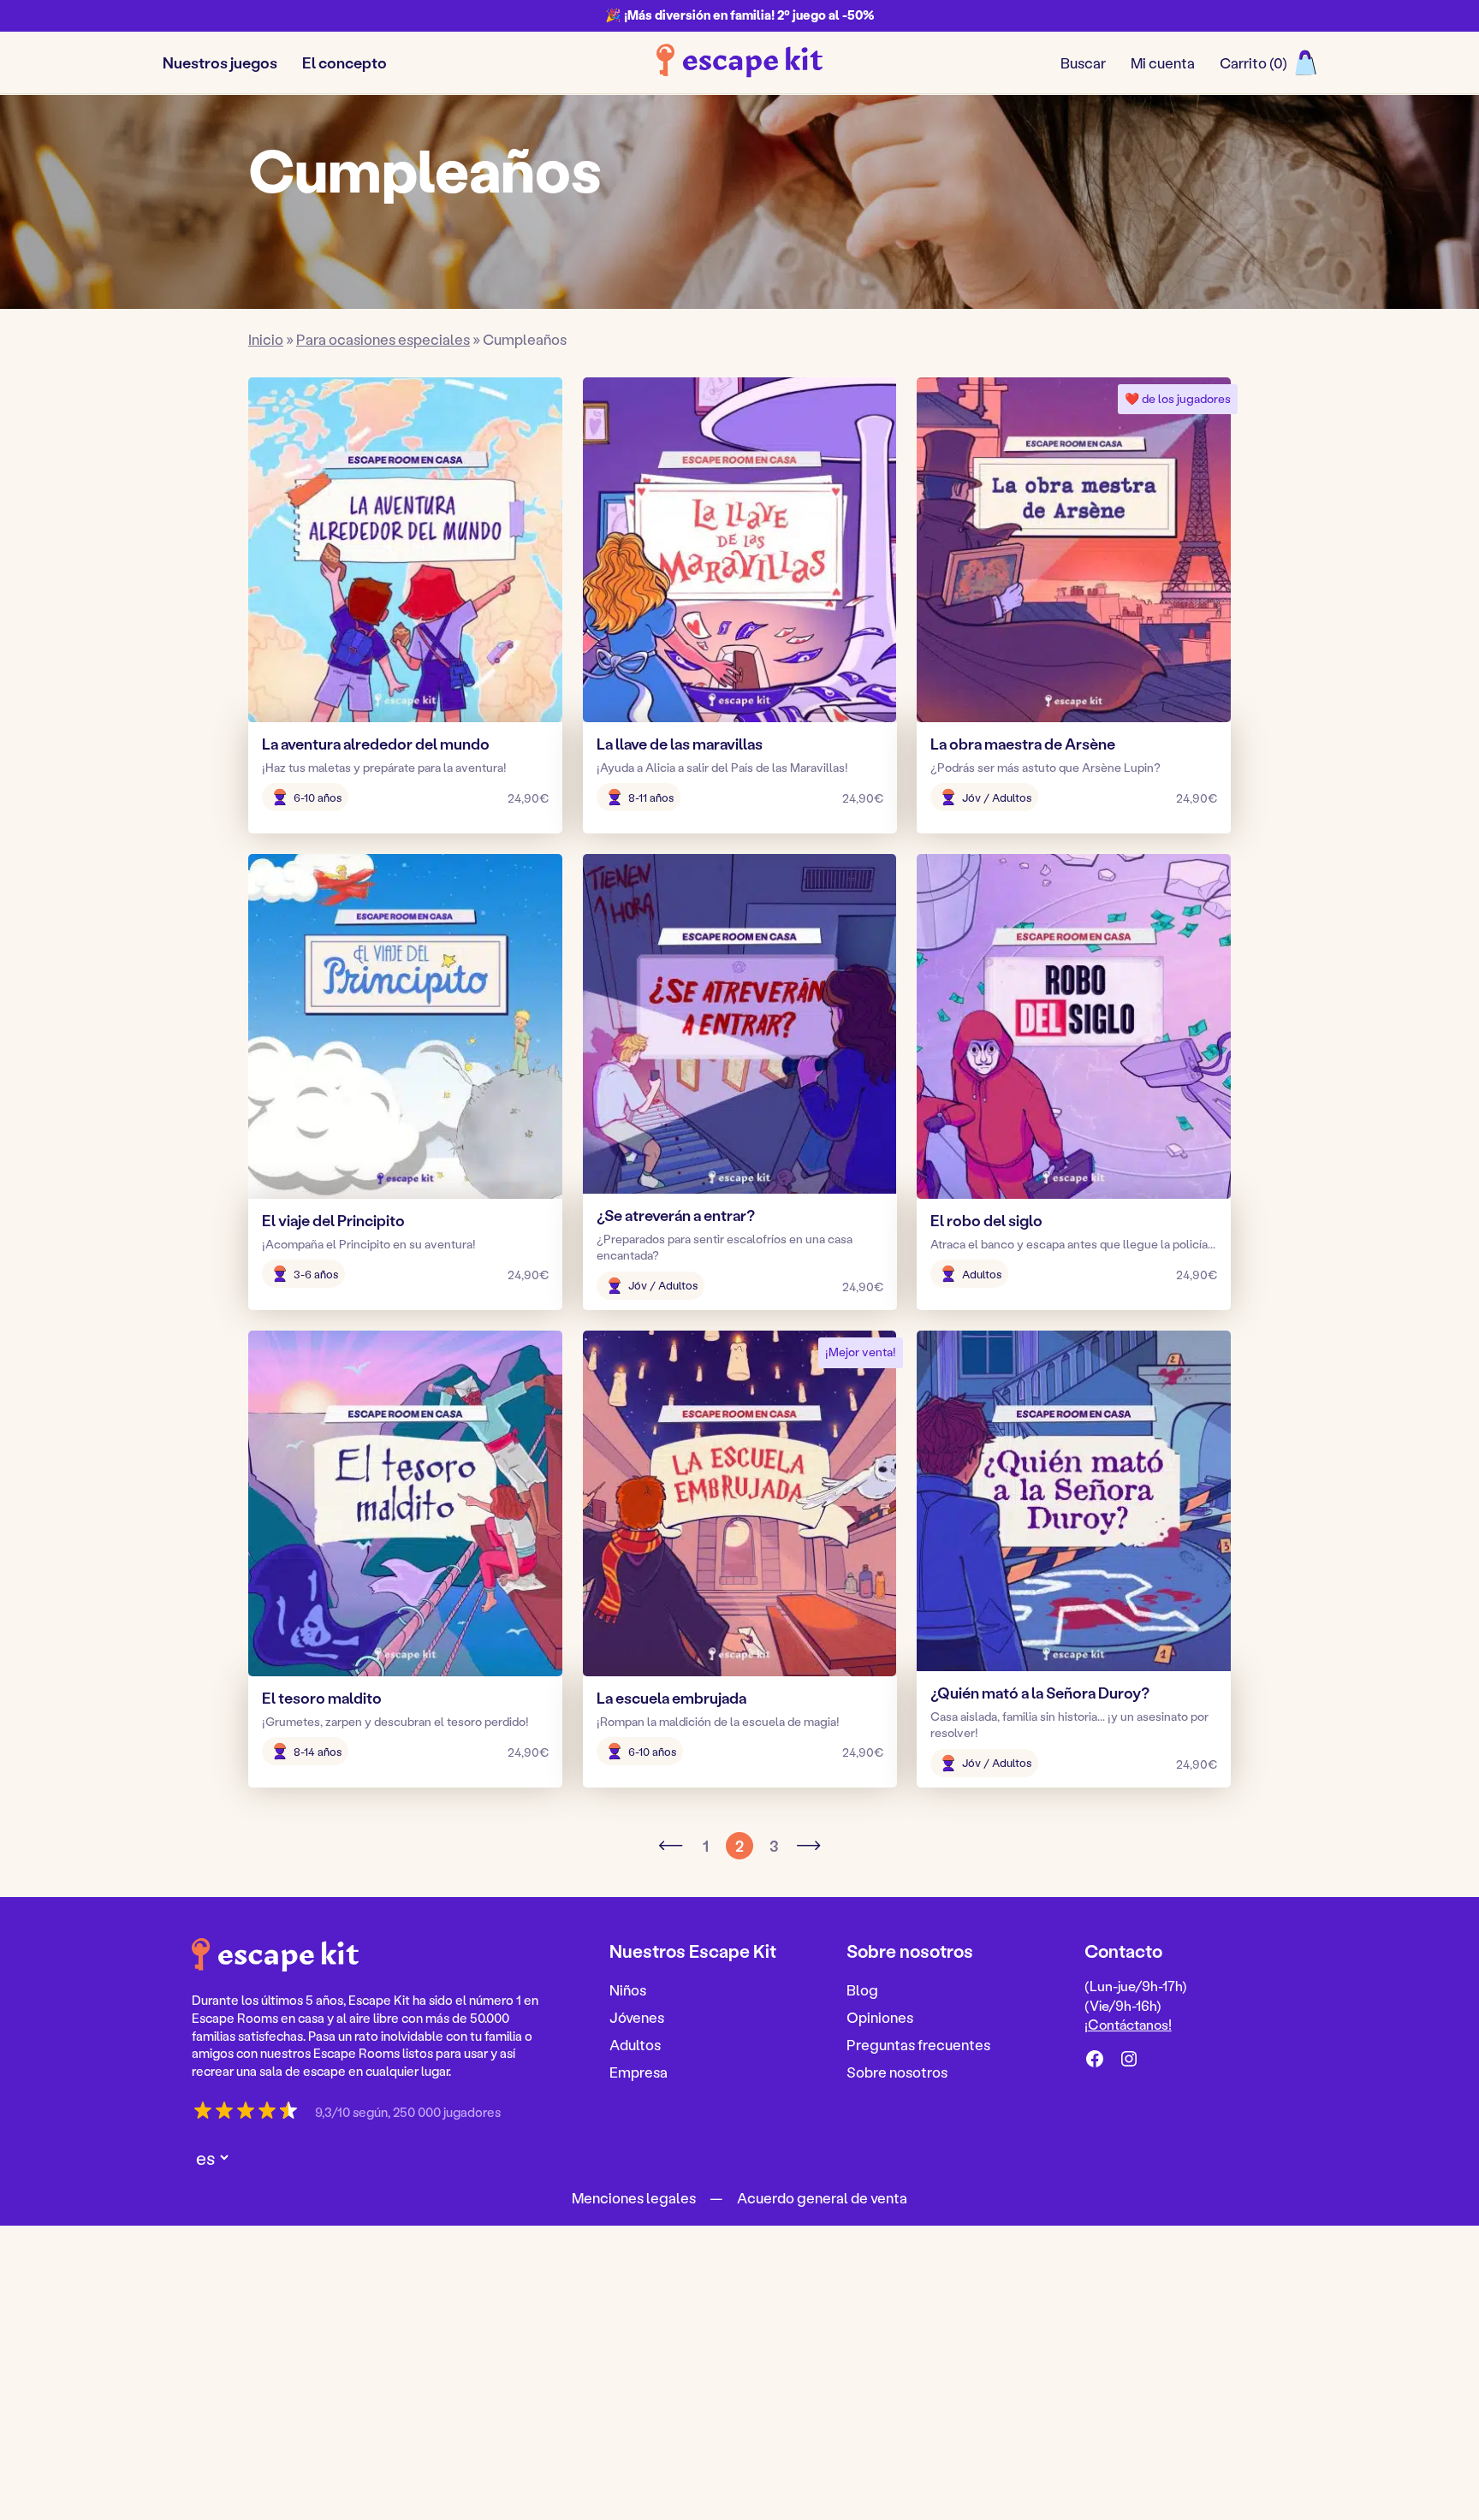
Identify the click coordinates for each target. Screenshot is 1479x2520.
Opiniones (880, 2017)
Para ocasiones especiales (383, 339)
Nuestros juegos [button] (220, 62)
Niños (628, 1989)
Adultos (635, 2043)
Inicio (266, 339)
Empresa (639, 2071)
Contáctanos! (1130, 2024)
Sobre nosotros (897, 2071)
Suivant (808, 1846)
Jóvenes (637, 2017)
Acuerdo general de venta (822, 2197)
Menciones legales (634, 2197)
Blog (862, 1989)
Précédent (671, 1846)
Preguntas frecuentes (918, 2043)
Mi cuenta (1163, 62)
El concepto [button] (345, 62)
